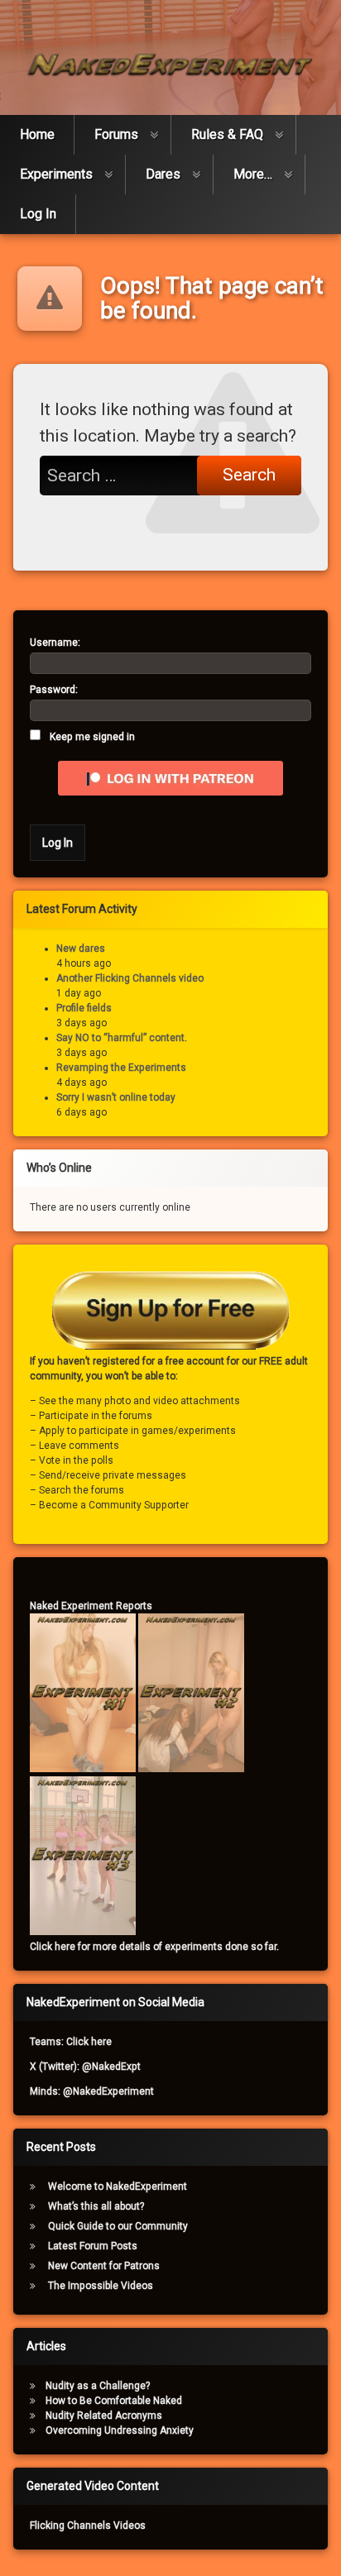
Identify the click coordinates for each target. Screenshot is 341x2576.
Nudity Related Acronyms (104, 2416)
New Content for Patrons (104, 2266)
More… (253, 174)
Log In (38, 214)
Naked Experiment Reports (91, 1606)
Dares (163, 174)
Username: (55, 643)
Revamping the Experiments (121, 1068)
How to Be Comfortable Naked (114, 2401)
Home (37, 134)
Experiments (56, 174)
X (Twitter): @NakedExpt (85, 2067)
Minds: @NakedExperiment (92, 2091)
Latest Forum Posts (93, 2246)
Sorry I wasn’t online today (116, 1097)
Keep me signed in (92, 737)
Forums (116, 134)
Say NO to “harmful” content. (122, 1038)
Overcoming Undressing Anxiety (120, 2430)
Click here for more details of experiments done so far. (154, 1947)
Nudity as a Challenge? (98, 2386)
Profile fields (84, 1008)
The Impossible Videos (101, 2286)
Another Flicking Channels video (130, 978)
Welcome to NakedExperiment (118, 2186)
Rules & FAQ (227, 134)
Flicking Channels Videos (88, 2526)
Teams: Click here (71, 2042)
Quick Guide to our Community (118, 2226)
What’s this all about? (96, 2206)
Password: (54, 690)
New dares (81, 949)
